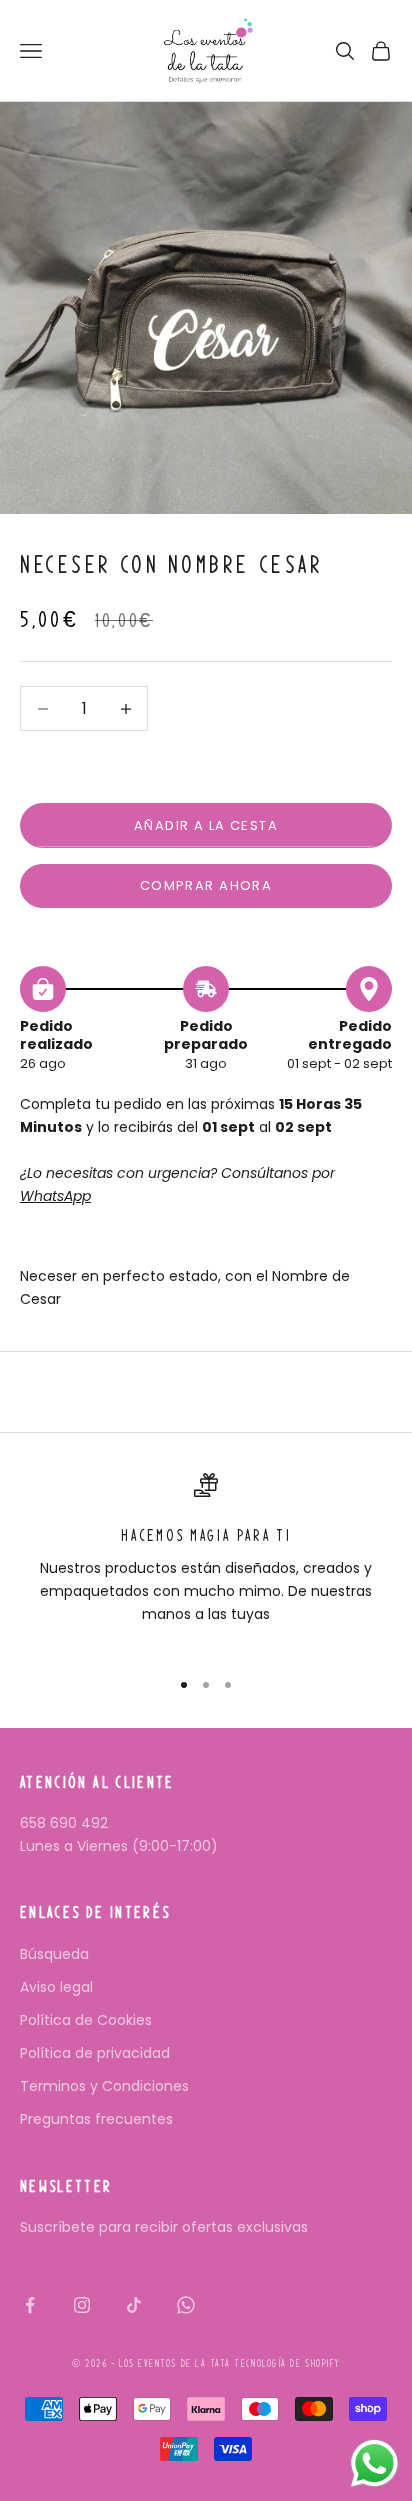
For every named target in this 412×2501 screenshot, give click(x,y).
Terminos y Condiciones (104, 2086)
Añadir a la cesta (206, 825)
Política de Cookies (86, 2020)
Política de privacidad (95, 2053)
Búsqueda (54, 1954)
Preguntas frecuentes (96, 2119)
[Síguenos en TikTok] (134, 2305)
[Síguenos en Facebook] (30, 2305)
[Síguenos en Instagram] (82, 2305)
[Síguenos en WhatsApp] (186, 2305)
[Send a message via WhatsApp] (374, 2463)
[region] (206, 1561)
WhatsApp (55, 1196)
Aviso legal (56, 1987)
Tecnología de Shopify (286, 2363)
